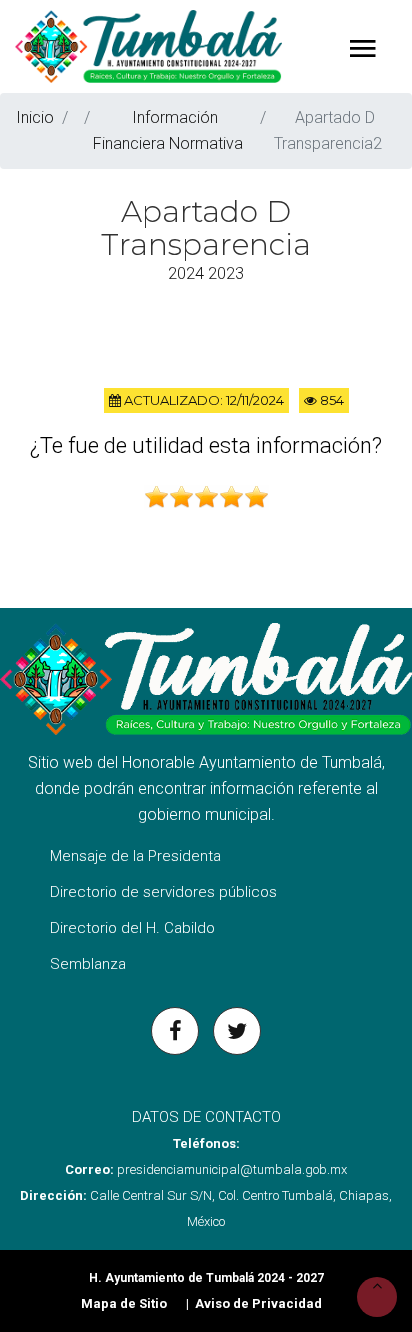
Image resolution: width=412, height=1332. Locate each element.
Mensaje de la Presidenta (135, 856)
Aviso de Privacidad (258, 1303)
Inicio (35, 117)
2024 (186, 273)
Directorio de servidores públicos (163, 892)
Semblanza (88, 964)
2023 (226, 273)
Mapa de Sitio (124, 1303)
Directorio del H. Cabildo (132, 928)
